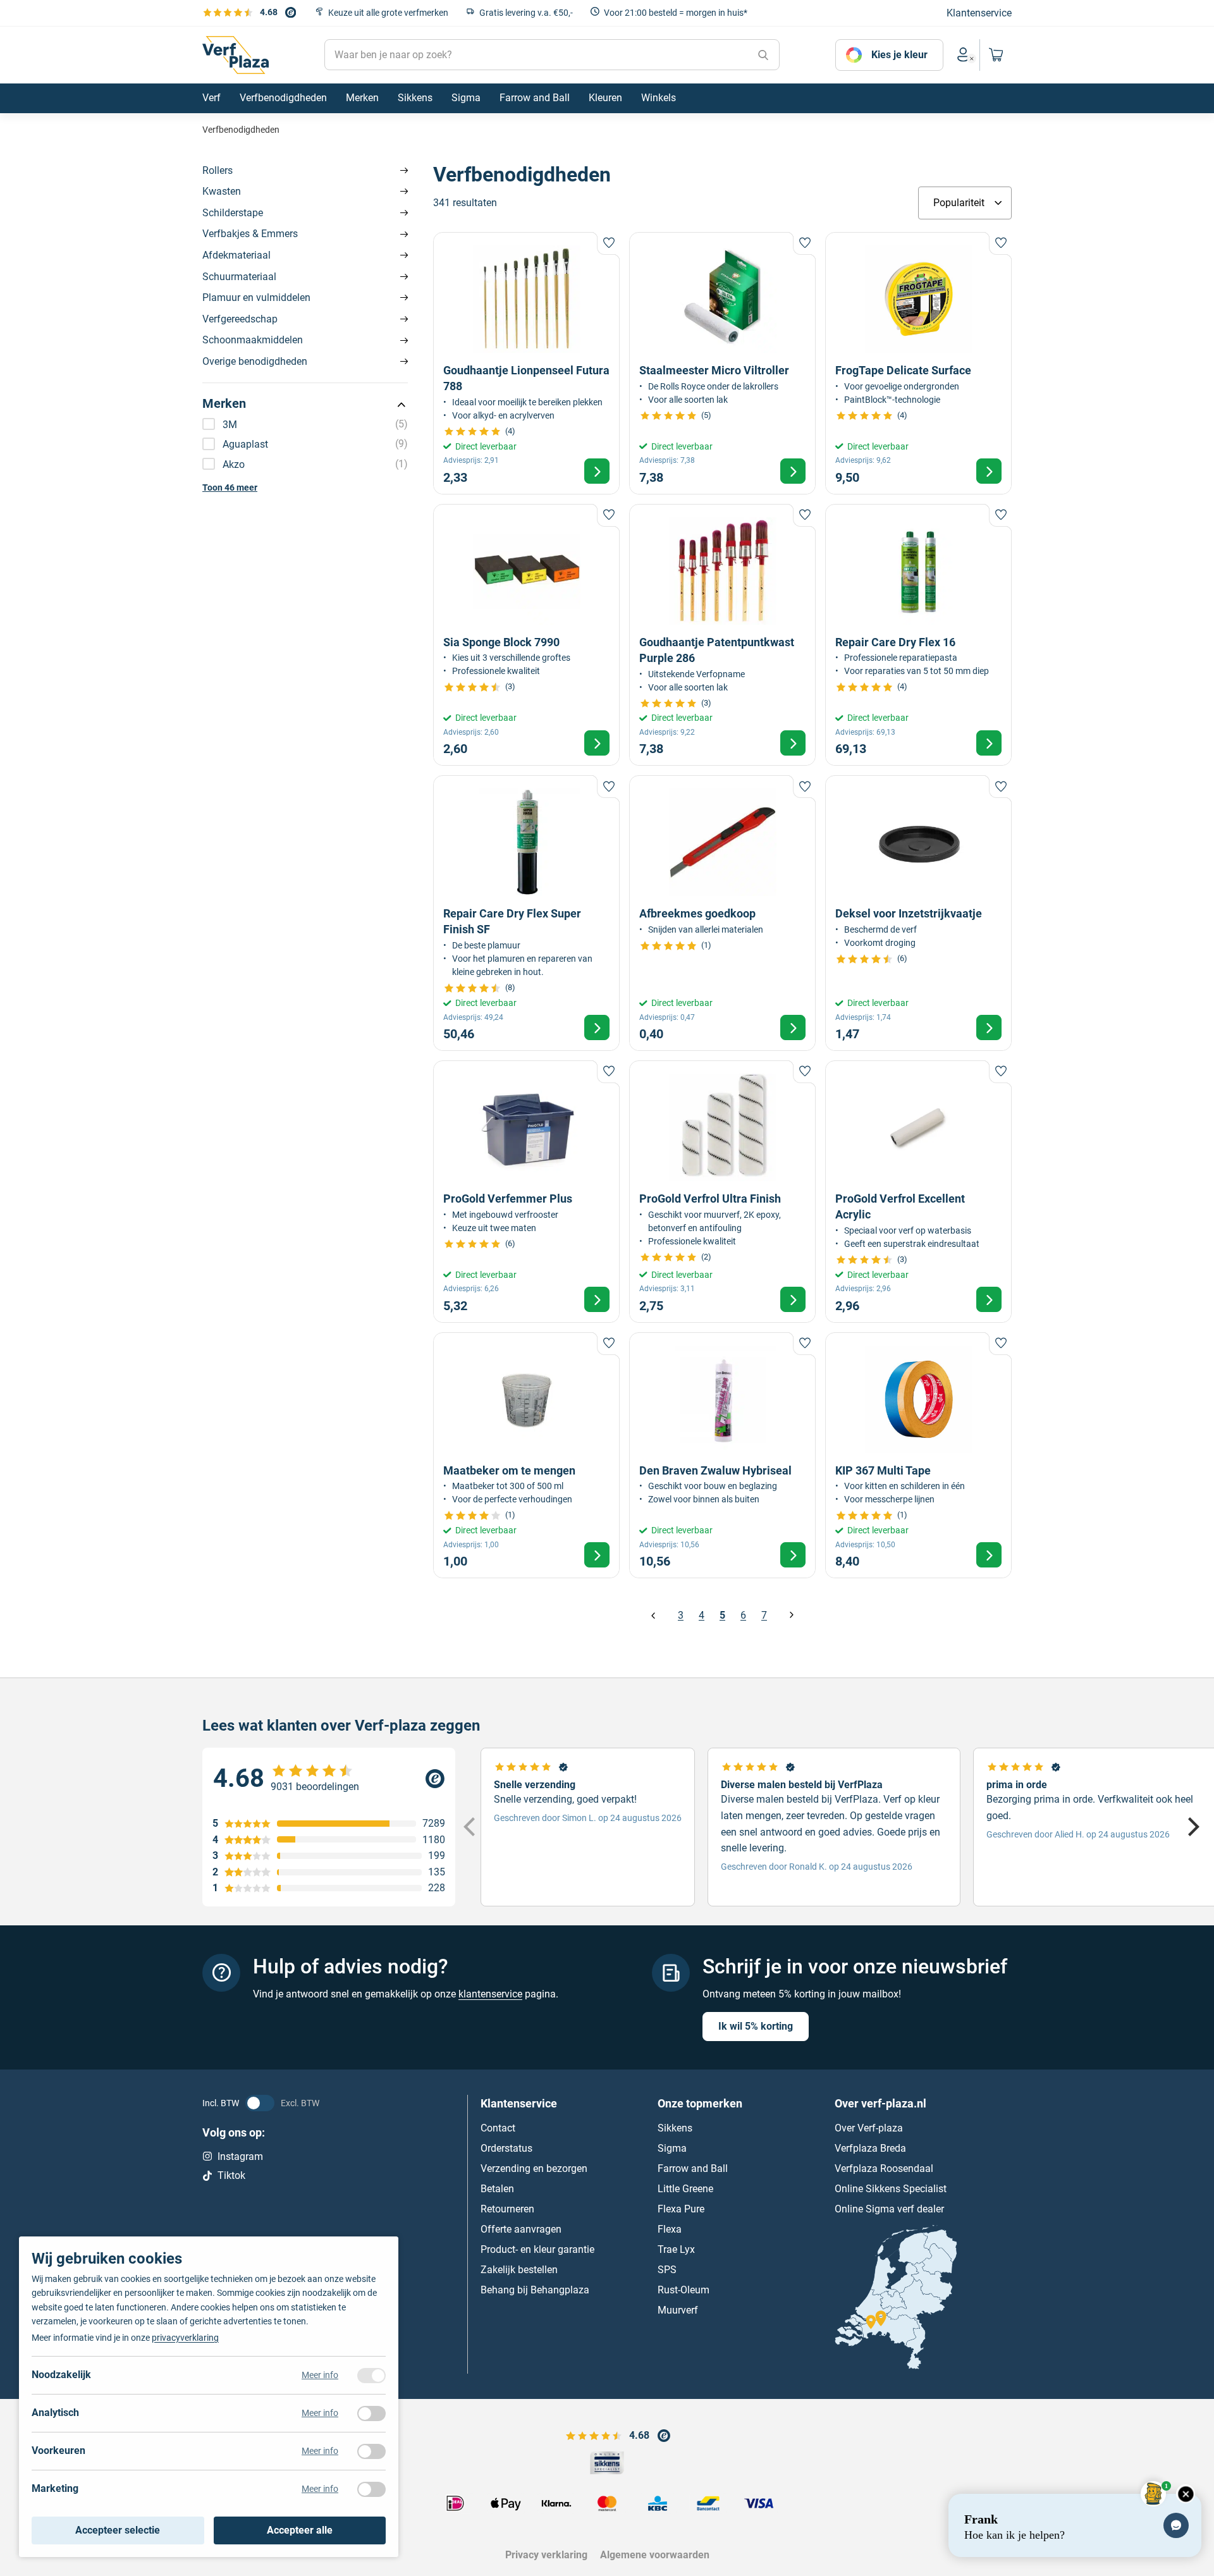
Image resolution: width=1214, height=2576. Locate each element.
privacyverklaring (185, 2338)
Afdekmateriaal (236, 255)
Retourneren (507, 2209)
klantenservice (490, 1994)
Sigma (672, 2148)
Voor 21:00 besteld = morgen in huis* (676, 13)
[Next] (1192, 1827)
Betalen (497, 2189)
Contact (498, 2128)
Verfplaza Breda (870, 2148)
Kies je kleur (899, 55)
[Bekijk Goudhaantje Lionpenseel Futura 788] (526, 363)
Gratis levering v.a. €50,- (526, 13)
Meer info (320, 2375)
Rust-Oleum (684, 2290)
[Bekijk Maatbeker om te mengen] (526, 1455)
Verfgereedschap (240, 319)
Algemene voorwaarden (655, 2555)
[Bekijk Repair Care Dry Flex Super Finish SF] (526, 913)
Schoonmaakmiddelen (253, 340)
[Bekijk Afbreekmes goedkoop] (722, 913)
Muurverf (678, 2310)
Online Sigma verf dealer (889, 2209)
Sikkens (675, 2128)
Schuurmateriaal (239, 277)
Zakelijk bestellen (519, 2270)
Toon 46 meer (230, 488)
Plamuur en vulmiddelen (256, 297)
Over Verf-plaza (869, 2128)
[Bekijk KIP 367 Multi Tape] (918, 1455)
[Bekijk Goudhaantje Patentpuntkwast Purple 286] (722, 635)
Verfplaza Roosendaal (884, 2168)
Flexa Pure (681, 2209)
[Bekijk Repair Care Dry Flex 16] (918, 635)
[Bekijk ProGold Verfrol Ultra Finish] (722, 1192)
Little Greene (685, 2189)
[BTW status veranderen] (260, 2103)
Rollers (218, 170)
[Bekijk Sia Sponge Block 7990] (526, 635)
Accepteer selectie (118, 2530)
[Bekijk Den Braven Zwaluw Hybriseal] (722, 1455)
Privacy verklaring (546, 2555)
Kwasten (222, 191)
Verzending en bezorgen (534, 2168)
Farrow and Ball (693, 2168)
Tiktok (231, 2175)
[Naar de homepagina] (236, 55)
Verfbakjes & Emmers (250, 234)
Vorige (653, 1615)
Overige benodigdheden (255, 361)
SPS (667, 2270)
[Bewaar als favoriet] (608, 243)
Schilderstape (233, 213)
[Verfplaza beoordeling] (329, 1779)
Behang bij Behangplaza (535, 2290)
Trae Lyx (676, 2249)
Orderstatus (506, 2148)
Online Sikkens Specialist (891, 2189)
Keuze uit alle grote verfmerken (388, 13)
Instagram (240, 2156)
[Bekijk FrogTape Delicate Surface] (918, 363)
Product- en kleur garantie (537, 2249)
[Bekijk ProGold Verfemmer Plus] (526, 1192)
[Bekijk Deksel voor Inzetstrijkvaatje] (918, 913)
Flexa (670, 2229)
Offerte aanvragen (521, 2229)
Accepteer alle (300, 2530)
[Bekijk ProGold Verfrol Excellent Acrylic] (918, 1192)
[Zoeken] (763, 55)
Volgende (791, 1615)
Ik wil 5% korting (756, 2026)
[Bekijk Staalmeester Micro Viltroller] (722, 363)
